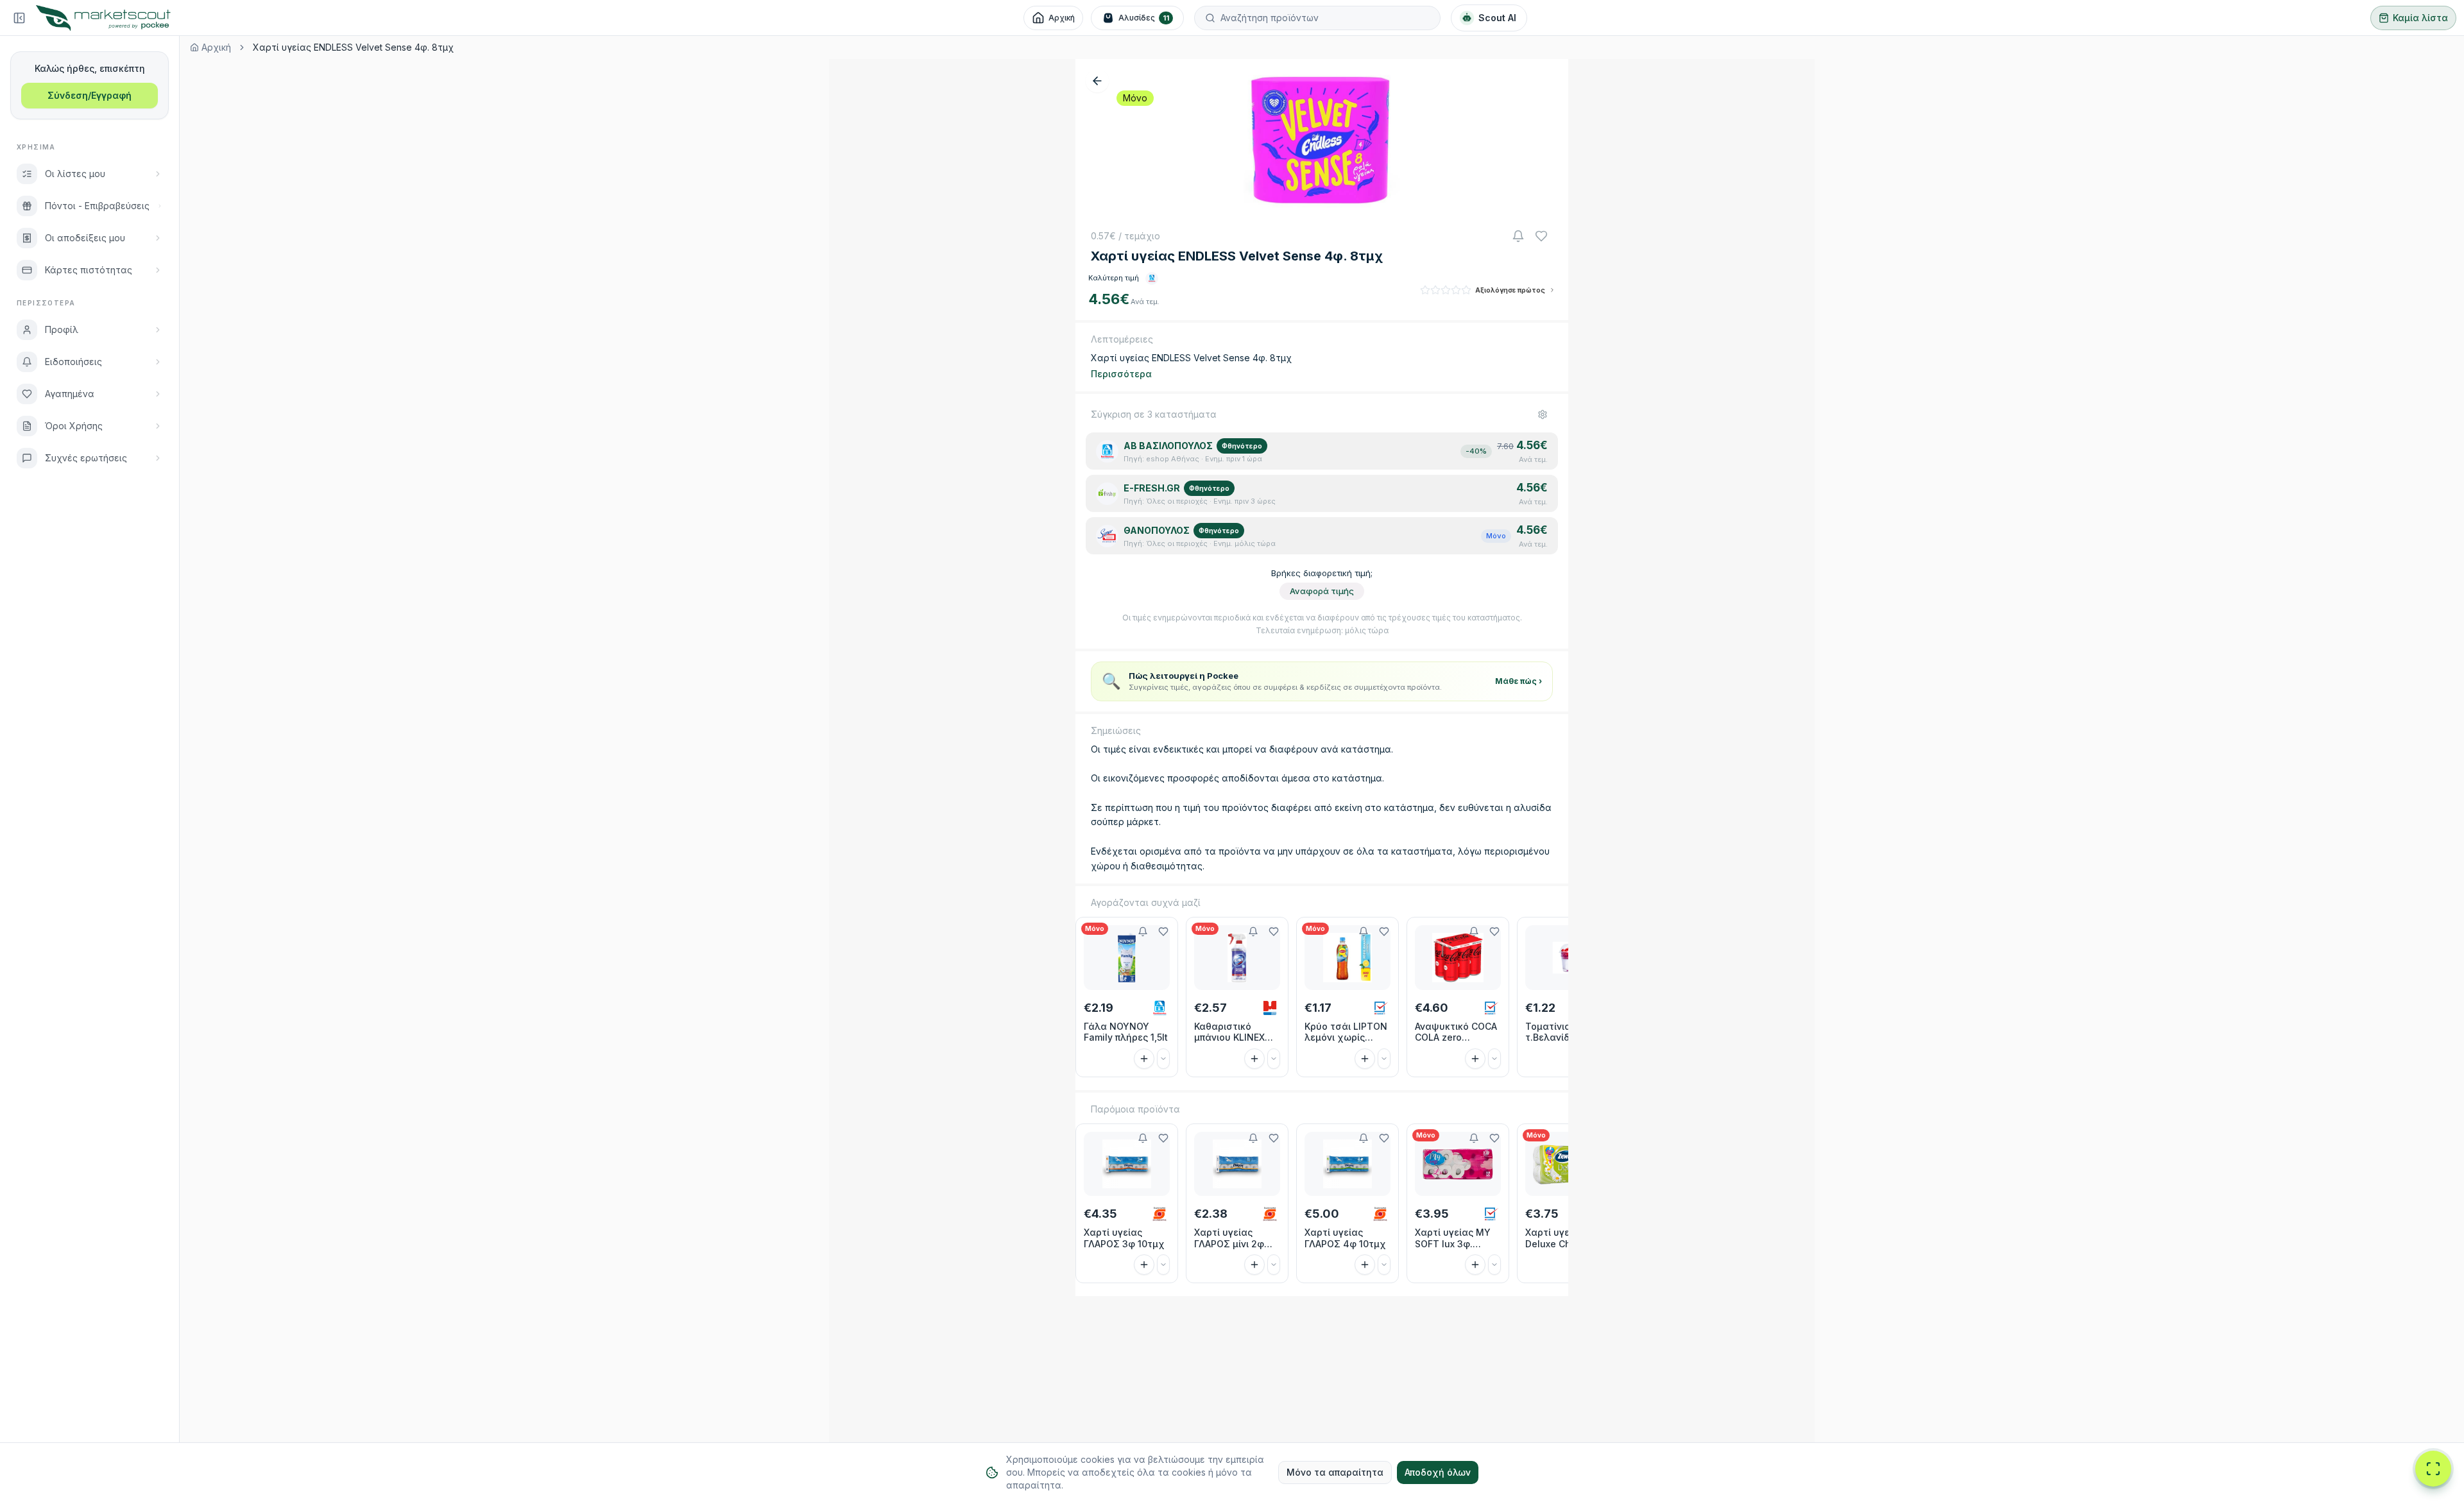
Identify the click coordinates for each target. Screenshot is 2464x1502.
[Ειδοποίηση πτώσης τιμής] (1518, 236)
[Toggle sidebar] (19, 18)
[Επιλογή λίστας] (1163, 1059)
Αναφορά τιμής (1322, 591)
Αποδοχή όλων (1438, 1472)
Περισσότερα (1121, 374)
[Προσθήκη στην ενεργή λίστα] (1144, 1059)
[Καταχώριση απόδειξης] (2433, 1469)
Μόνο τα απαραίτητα (1335, 1472)
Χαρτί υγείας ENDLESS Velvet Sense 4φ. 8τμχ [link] (353, 47)
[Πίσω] (1097, 81)
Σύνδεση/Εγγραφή (90, 95)
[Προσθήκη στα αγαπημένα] (1163, 932)
